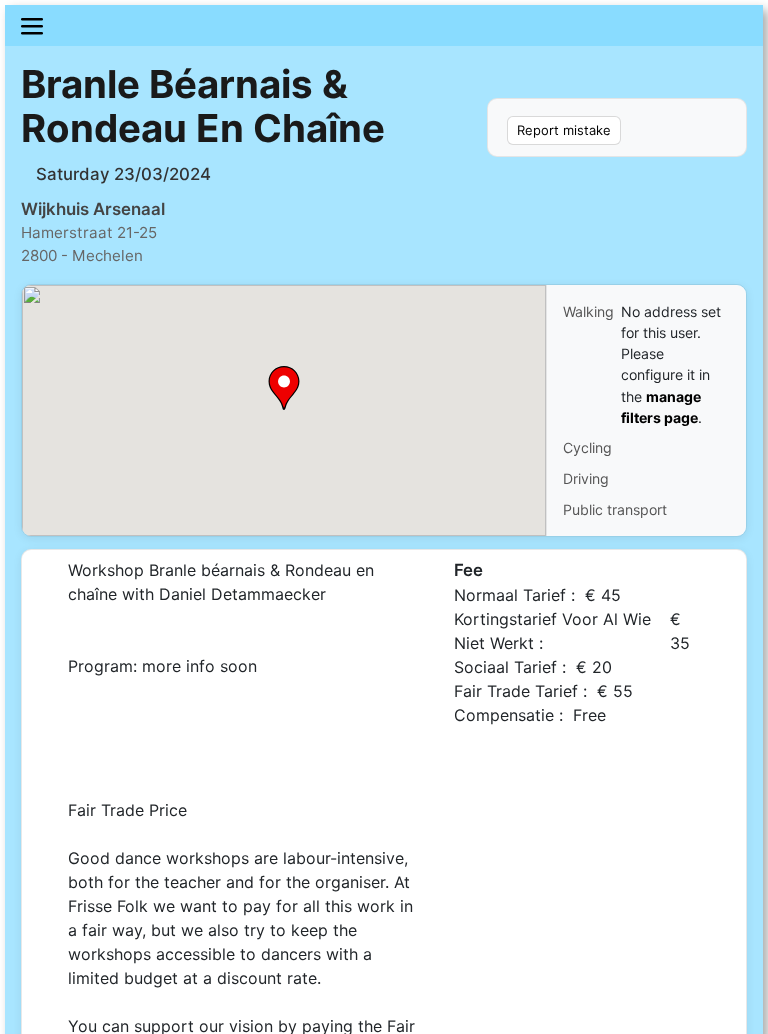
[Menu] (384, 25)
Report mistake (564, 130)
